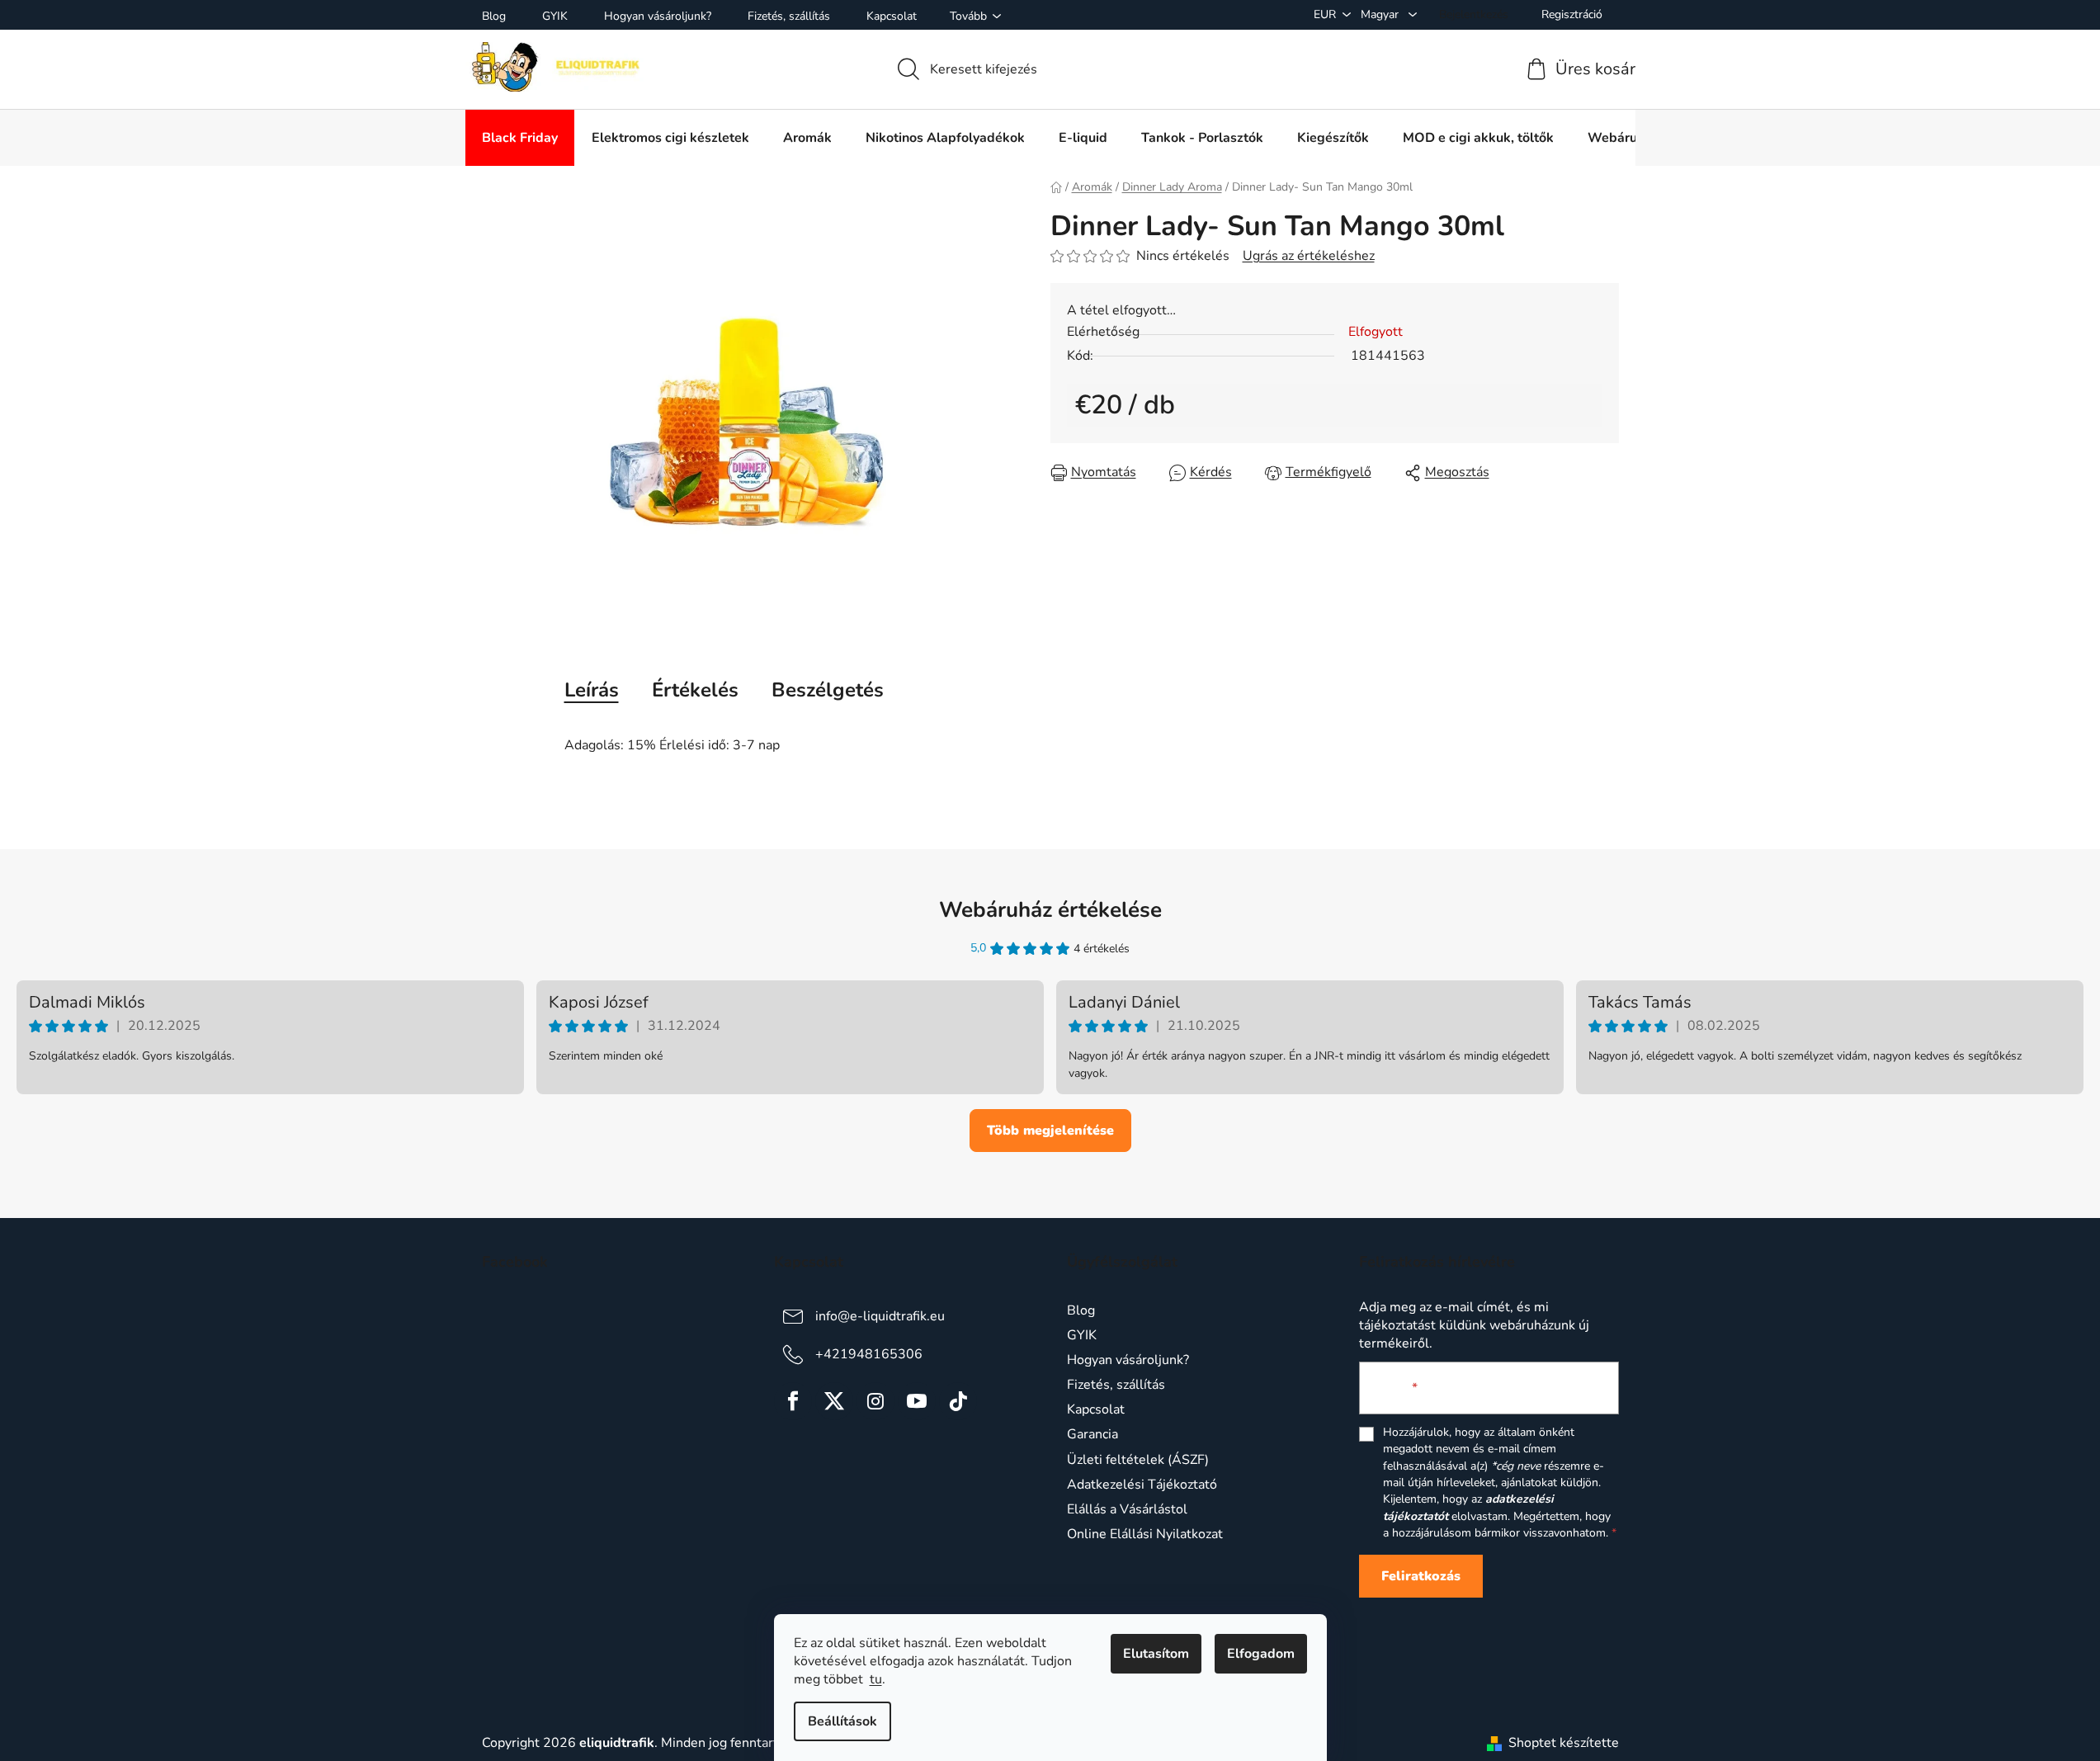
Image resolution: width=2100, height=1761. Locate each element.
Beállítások (842, 1721)
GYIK (555, 16)
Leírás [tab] (592, 690)
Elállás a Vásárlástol (1127, 1509)
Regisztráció (1572, 14)
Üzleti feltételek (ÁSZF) (1138, 1460)
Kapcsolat (892, 16)
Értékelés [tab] (695, 690)
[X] (834, 1401)
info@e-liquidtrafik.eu (880, 1316)
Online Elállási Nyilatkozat (1145, 1534)
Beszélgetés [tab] (828, 690)
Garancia (1092, 1434)
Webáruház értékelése (1050, 910)
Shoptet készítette (1564, 1743)
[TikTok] (958, 1401)
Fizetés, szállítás (789, 16)
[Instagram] (875, 1401)
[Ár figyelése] (1318, 472)
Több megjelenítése (1050, 1131)
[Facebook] (793, 1401)
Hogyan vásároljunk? (658, 16)
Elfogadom (1261, 1654)
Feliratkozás (1421, 1576)
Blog (494, 16)
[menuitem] (520, 138)
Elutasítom (1156, 1654)
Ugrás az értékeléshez (1309, 256)
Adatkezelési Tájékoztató (1142, 1485)
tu (876, 1679)
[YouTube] (917, 1401)
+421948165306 (869, 1354)
